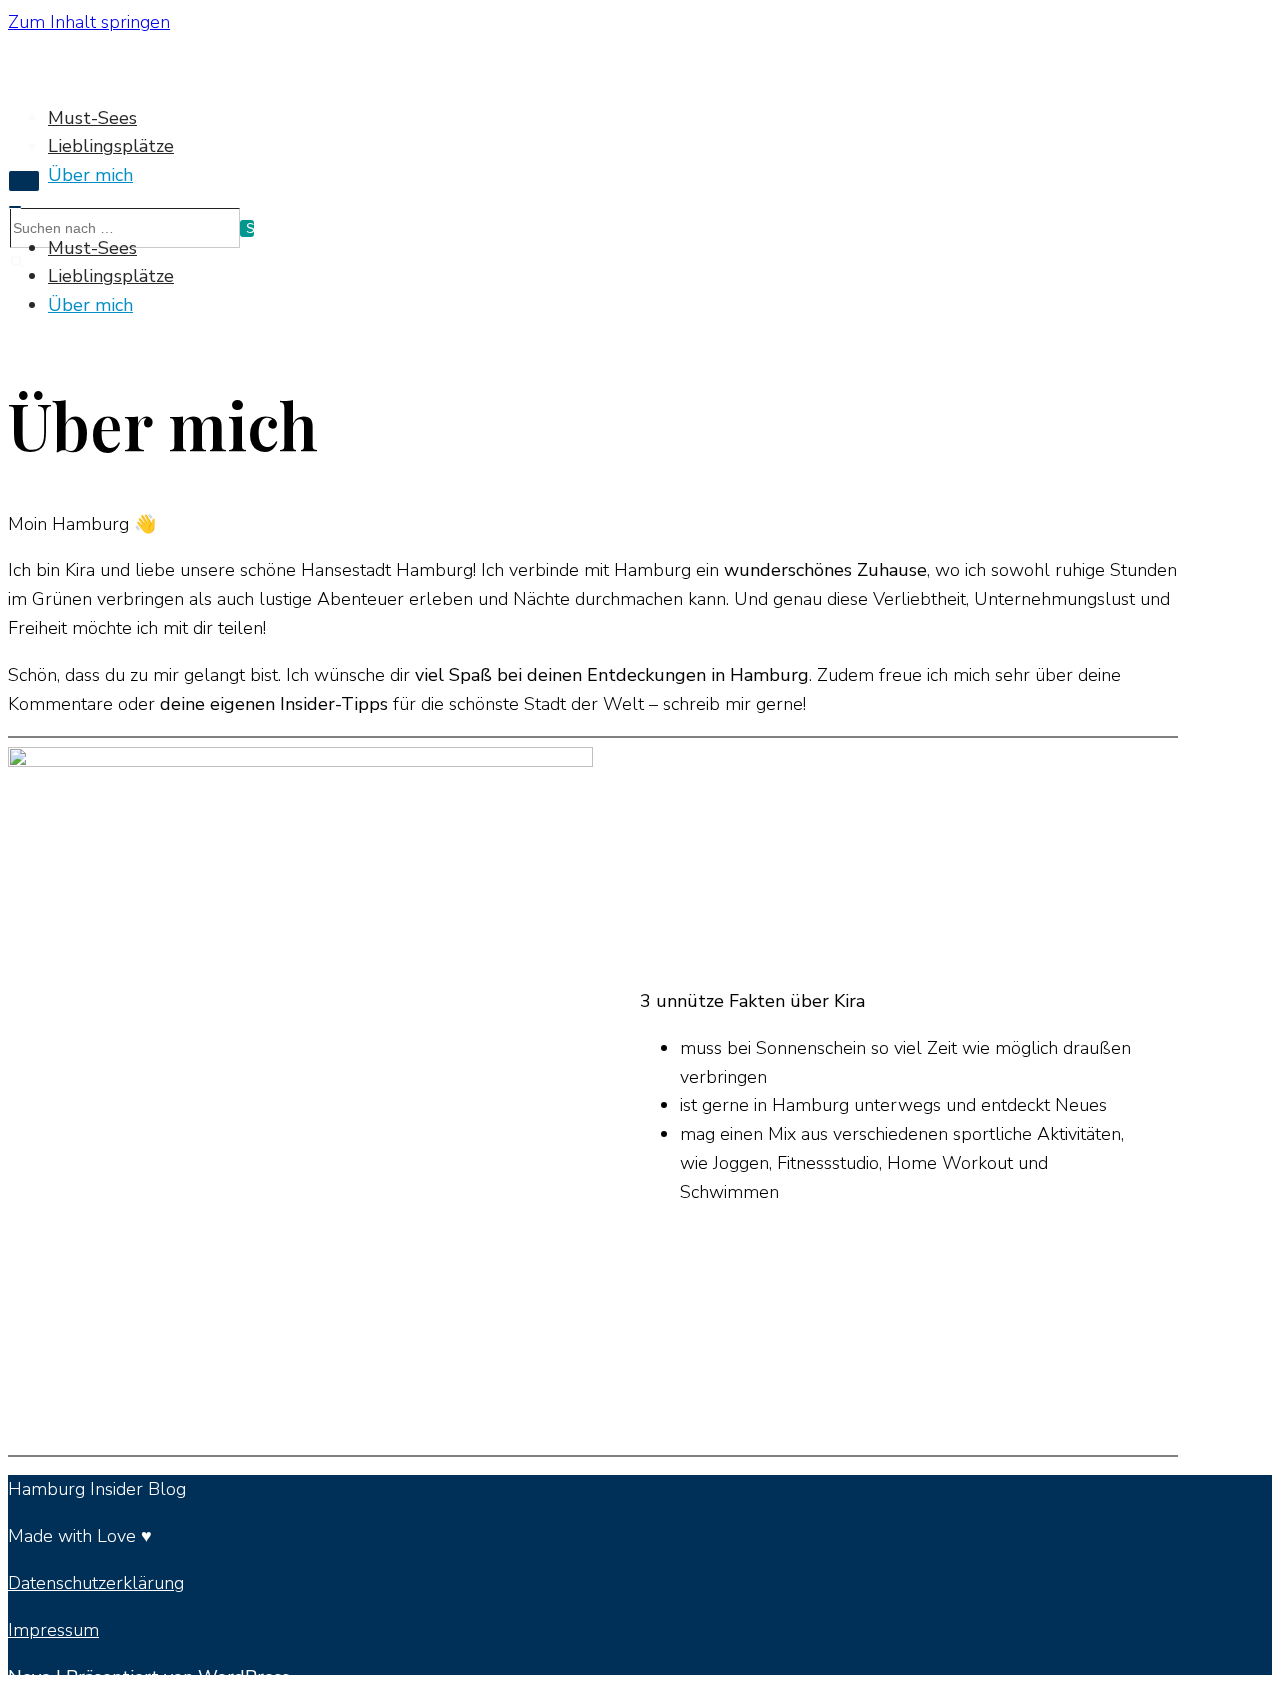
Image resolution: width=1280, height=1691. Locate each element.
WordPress (244, 1677)
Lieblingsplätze (111, 146)
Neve (29, 1677)
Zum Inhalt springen (89, 22)
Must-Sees (92, 118)
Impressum (53, 1630)
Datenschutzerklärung (96, 1583)
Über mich (90, 175)
